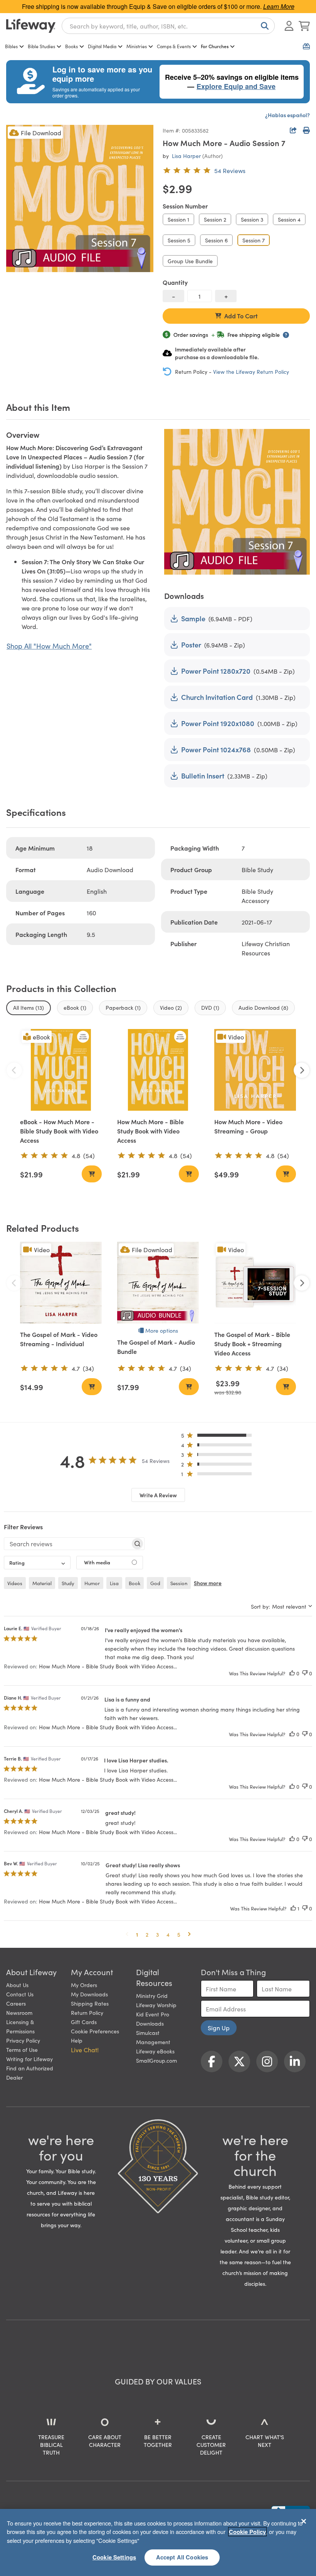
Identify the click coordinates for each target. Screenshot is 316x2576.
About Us (17, 1985)
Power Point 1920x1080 (218, 723)
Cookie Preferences (95, 2031)
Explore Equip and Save (236, 86)
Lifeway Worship (156, 2005)
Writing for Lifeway (29, 2059)
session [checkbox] (179, 1583)
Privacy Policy (23, 2040)
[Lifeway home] (31, 26)
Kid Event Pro (153, 2014)
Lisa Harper (186, 156)
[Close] (304, 2521)
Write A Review (158, 1495)
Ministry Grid (152, 1996)
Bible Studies (41, 46)
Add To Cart (241, 316)
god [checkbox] (155, 1583)
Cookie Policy (247, 2532)
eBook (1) (75, 1007)
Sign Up (219, 2028)
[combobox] (168, 26)
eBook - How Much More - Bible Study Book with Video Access (59, 1131)
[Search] (263, 26)
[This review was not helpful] (305, 1673)
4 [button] (168, 1934)
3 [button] (157, 1934)
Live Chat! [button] (85, 2050)
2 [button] (147, 1934)
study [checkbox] (68, 1583)
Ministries (137, 46)
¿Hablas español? (287, 115)
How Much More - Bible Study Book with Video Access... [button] (108, 1666)
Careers (16, 2003)
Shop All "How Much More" (49, 646)
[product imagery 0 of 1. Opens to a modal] (80, 198)
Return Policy (87, 2013)
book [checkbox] (134, 1583)
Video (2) (171, 1007)
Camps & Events (174, 46)
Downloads (150, 2023)
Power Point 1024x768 (216, 749)
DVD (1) (210, 1007)
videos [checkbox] (15, 1583)
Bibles (11, 46)
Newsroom (19, 2013)
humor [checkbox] (92, 1583)
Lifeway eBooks (155, 2051)
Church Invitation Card (217, 697)
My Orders (84, 1985)
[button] (219, 1437)
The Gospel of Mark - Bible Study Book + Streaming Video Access (252, 1343)
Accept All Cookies (182, 2557)
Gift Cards (84, 2022)
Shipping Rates (90, 2003)
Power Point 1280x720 (216, 671)
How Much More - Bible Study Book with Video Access (150, 1131)
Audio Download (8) (263, 1007)
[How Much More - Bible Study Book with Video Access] (158, 1070)
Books (71, 46)
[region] (158, 2542)
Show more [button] (208, 1583)
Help (77, 2040)
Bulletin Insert (203, 776)
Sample (193, 618)
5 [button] (179, 1934)
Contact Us (20, 1994)
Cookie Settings (114, 2557)
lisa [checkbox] (114, 1583)
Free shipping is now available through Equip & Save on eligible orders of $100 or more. (158, 6)
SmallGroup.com (156, 2060)
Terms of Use (22, 2050)
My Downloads (89, 1994)
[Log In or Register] (289, 26)
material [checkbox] (42, 1583)
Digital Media (102, 46)
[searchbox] (67, 1544)
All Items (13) (29, 1007)
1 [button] (137, 1934)
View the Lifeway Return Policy (251, 372)
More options (162, 1330)
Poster (191, 645)
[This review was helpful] (292, 1673)
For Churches (215, 46)
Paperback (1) (123, 1007)
